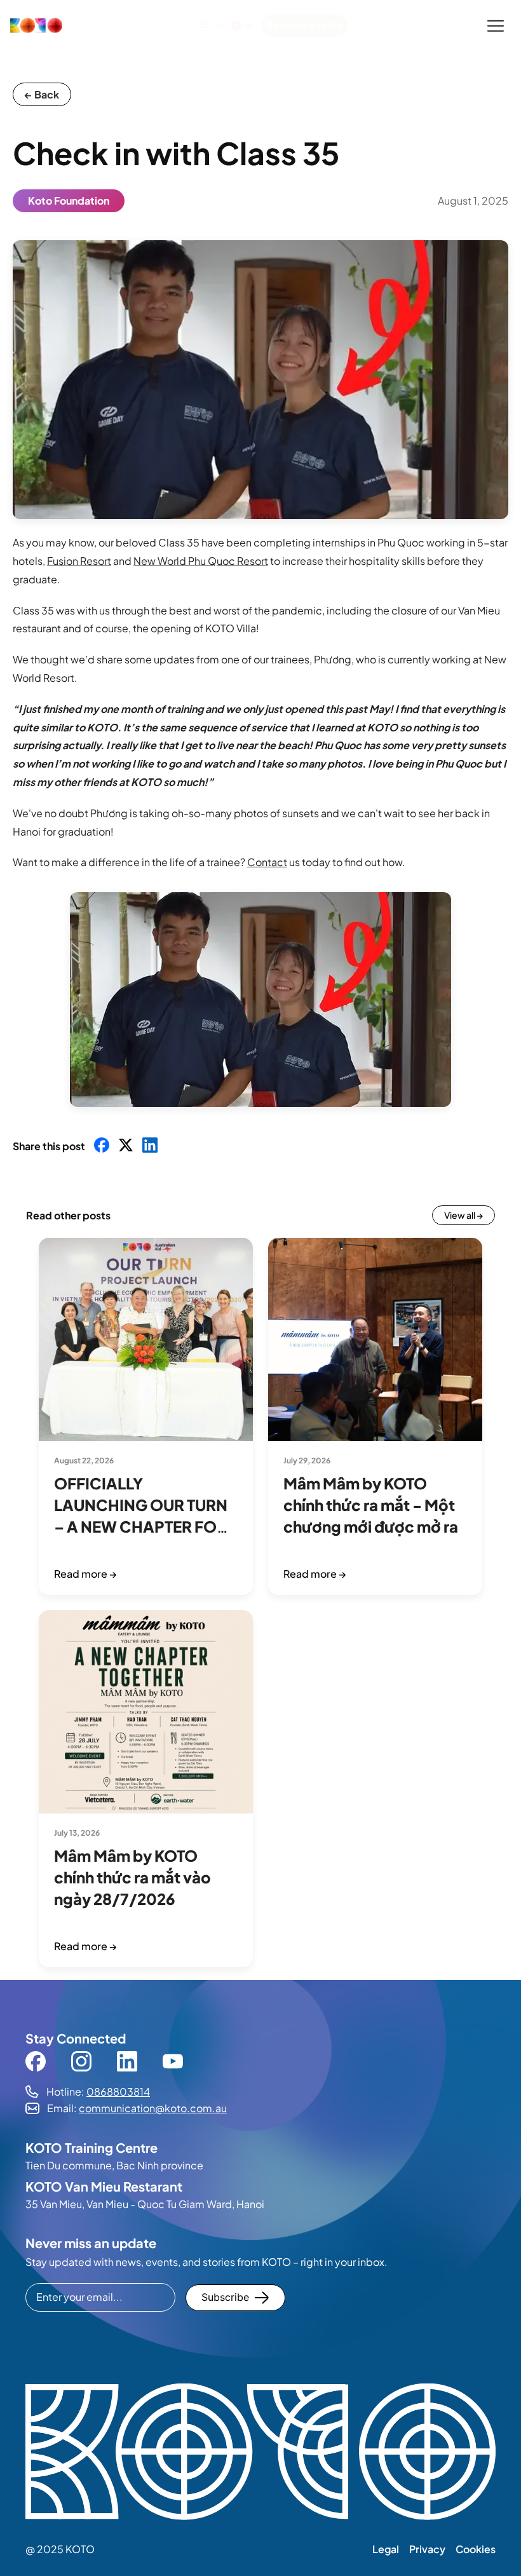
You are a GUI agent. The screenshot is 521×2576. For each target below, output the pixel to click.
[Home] (36, 25)
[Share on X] (126, 1146)
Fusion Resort (79, 561)
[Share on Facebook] (102, 1146)
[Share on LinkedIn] (150, 1146)
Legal (386, 2549)
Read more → (85, 1574)
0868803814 (118, 2091)
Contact (267, 862)
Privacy (427, 2549)
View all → (463, 1215)
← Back (42, 94)
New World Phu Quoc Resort (201, 561)
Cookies (476, 2549)
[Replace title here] (260, 2453)
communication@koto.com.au (153, 2108)
